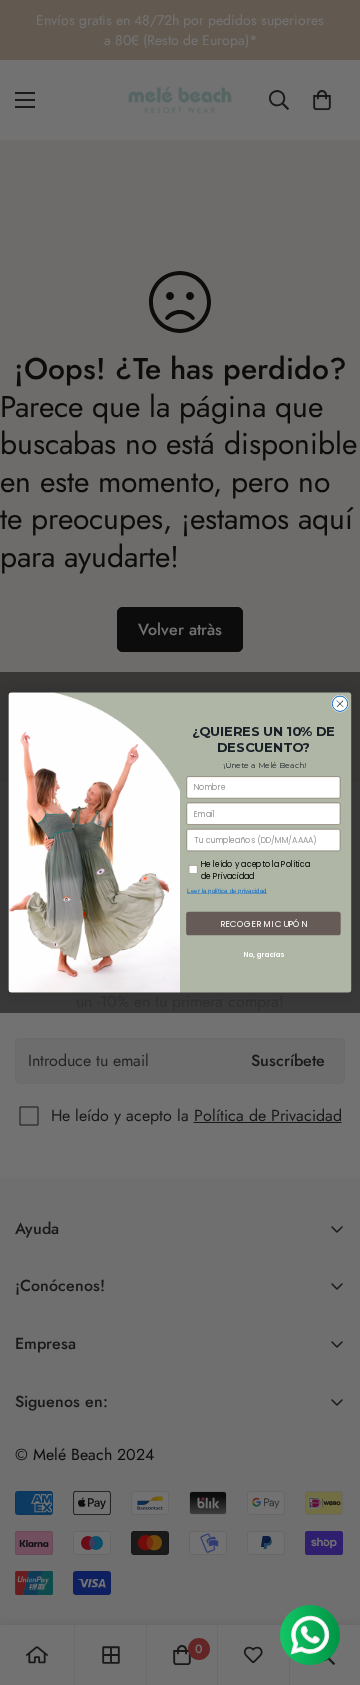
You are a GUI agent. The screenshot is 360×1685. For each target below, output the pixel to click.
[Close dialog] (339, 703)
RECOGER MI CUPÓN (263, 923)
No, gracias (263, 955)
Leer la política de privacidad (227, 890)
